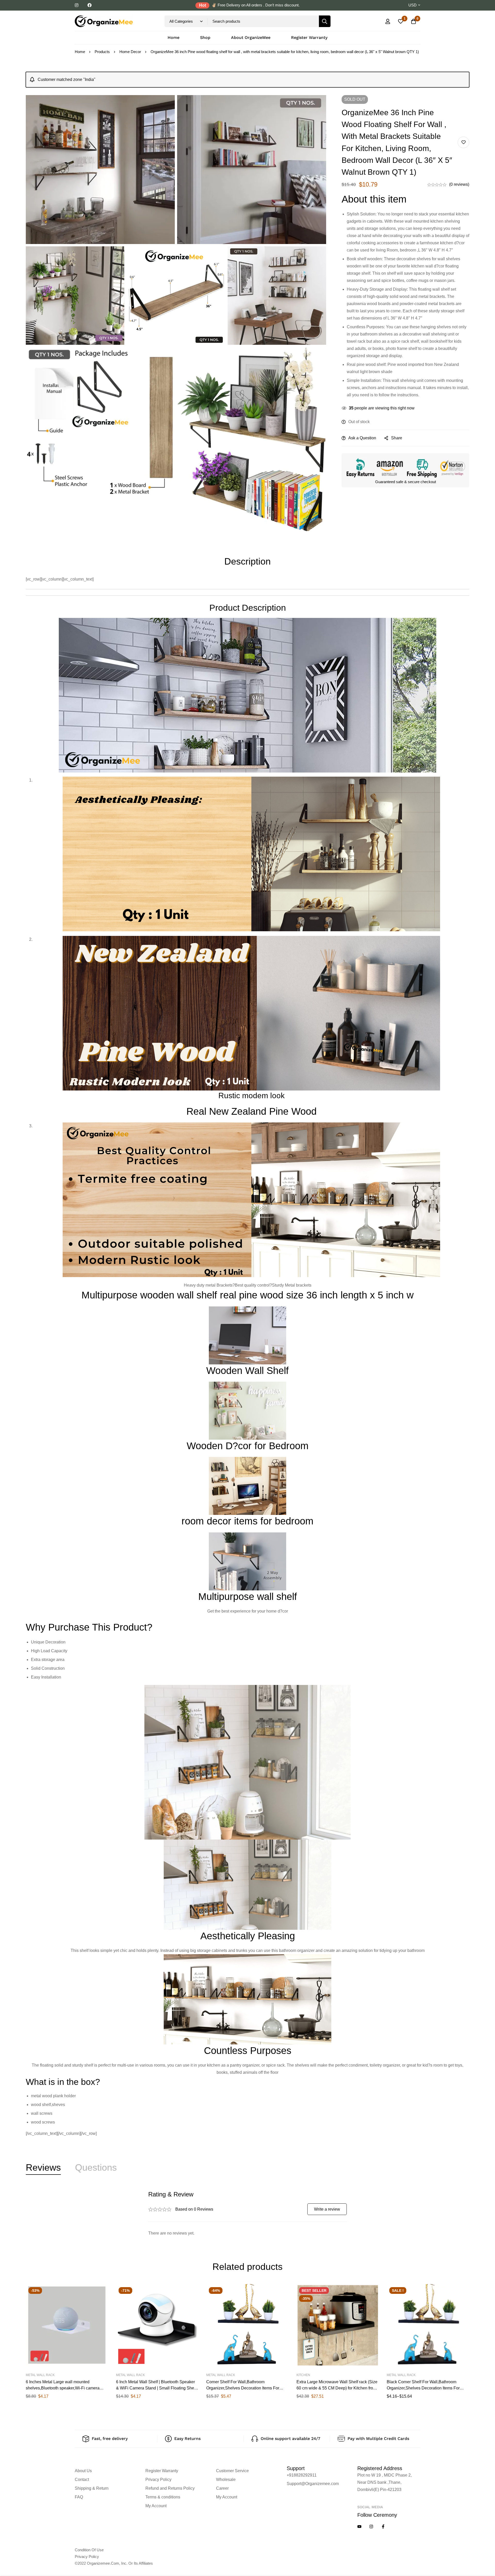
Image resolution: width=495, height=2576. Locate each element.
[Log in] (388, 21)
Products (102, 52)
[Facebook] (383, 2527)
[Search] (325, 21)
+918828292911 (302, 2475)
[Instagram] (371, 2527)
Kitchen (303, 2375)
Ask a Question (362, 438)
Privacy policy (87, 2557)
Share (397, 438)
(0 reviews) (459, 184)
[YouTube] (359, 2527)
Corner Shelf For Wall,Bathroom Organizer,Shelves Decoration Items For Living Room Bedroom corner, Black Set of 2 (247, 2388)
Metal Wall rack (40, 2375)
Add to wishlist (463, 142)
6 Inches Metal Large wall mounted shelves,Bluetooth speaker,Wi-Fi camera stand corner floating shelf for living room (63, 2388)
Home (80, 52)
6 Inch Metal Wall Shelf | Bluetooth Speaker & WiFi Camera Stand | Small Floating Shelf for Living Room (156, 2388)
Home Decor (130, 52)
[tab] (43, 2168)
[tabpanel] (247, 2214)
